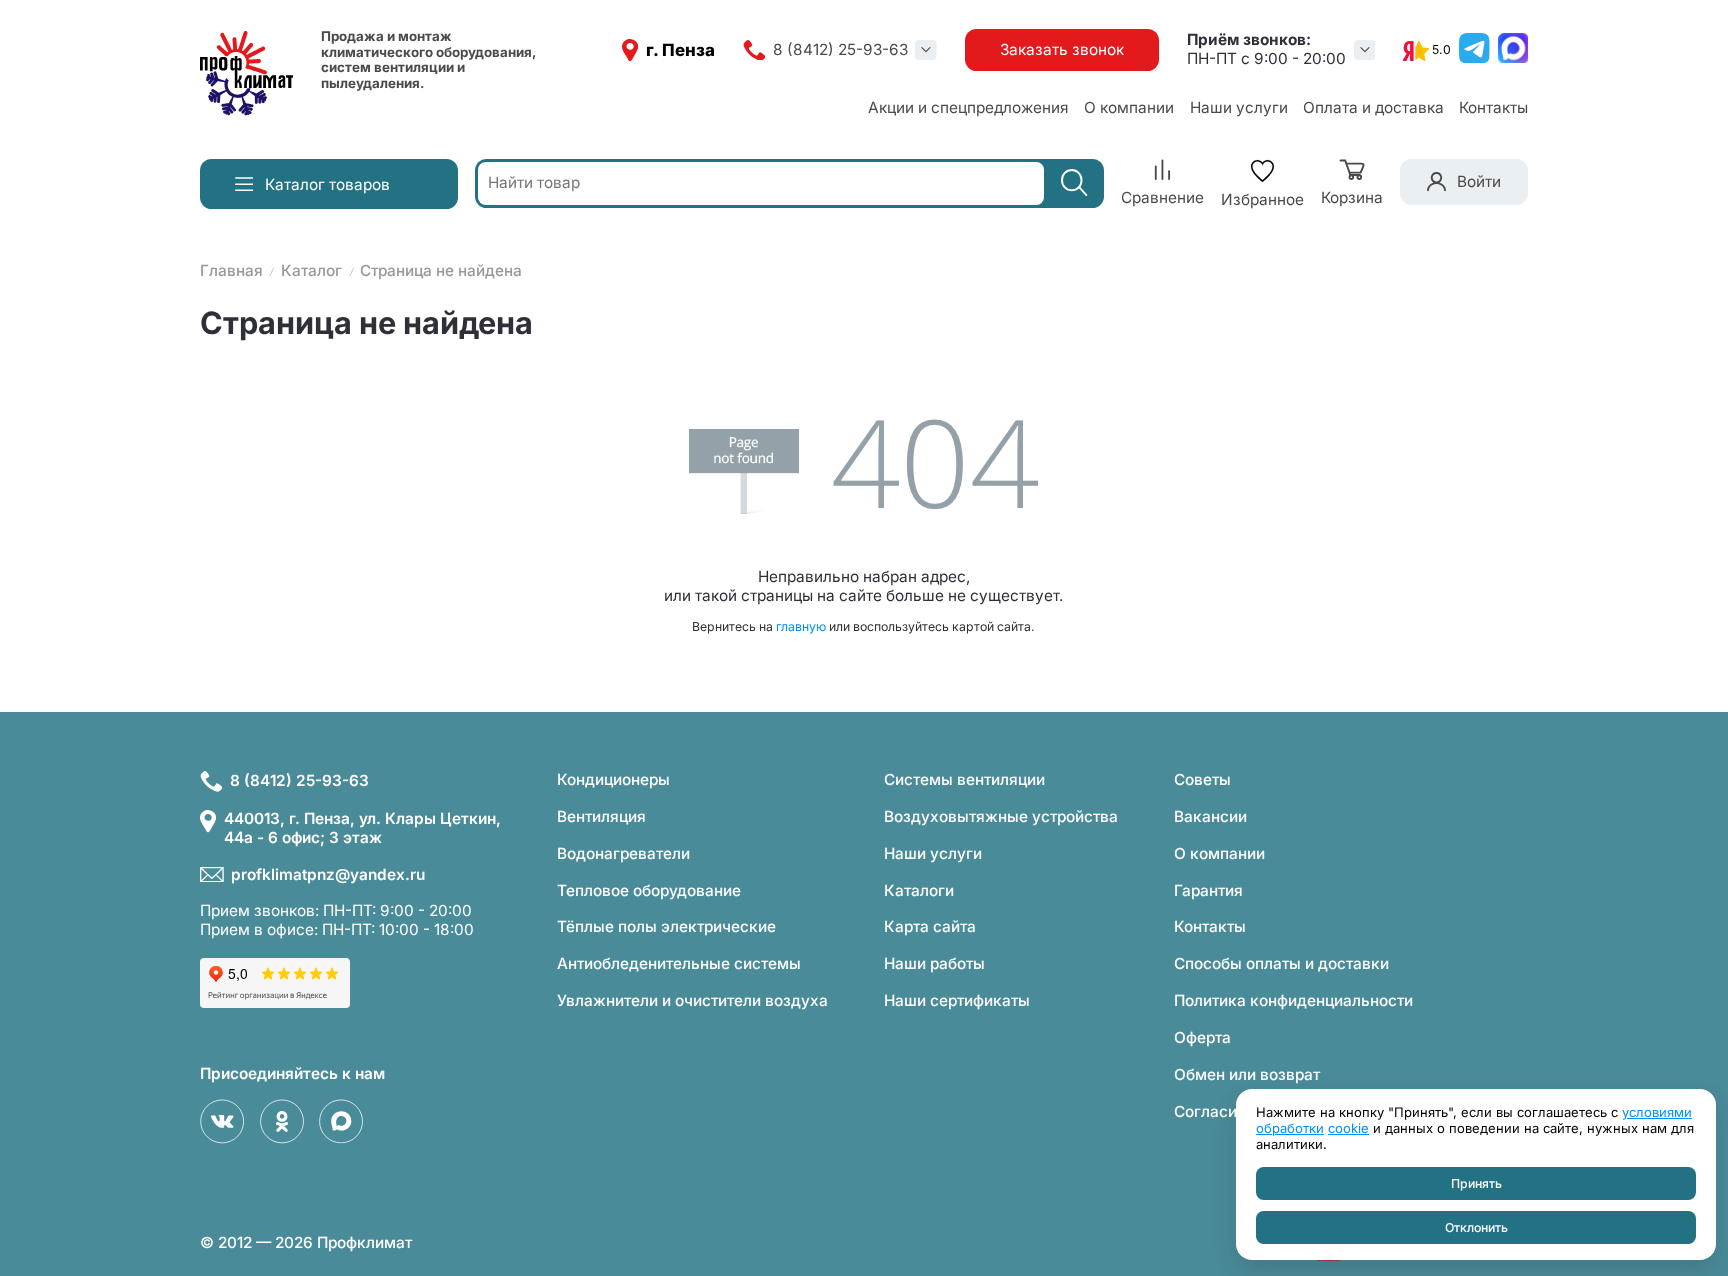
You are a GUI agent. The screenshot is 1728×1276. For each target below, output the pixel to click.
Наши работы (934, 963)
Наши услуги (1239, 107)
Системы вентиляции (964, 779)
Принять (1476, 1183)
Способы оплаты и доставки (1281, 963)
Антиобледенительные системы (679, 963)
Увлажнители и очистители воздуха (692, 1000)
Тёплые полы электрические (666, 926)
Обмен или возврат (1247, 1074)
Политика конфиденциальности (1293, 1000)
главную (801, 626)
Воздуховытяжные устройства (1001, 816)
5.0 (1441, 50)
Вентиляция (601, 816)
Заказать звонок (1062, 49)
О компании (1129, 107)
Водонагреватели (623, 853)
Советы (1202, 779)
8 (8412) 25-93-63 (840, 50)
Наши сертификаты (957, 1000)
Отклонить (1476, 1227)
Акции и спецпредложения (968, 107)
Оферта (1202, 1037)
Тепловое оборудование (649, 890)
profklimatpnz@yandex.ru (328, 875)
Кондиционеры (613, 779)
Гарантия (1208, 890)
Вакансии (1210, 816)
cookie (1348, 1128)
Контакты (1493, 107)
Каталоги (919, 890)
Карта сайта (930, 926)
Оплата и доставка (1373, 107)
